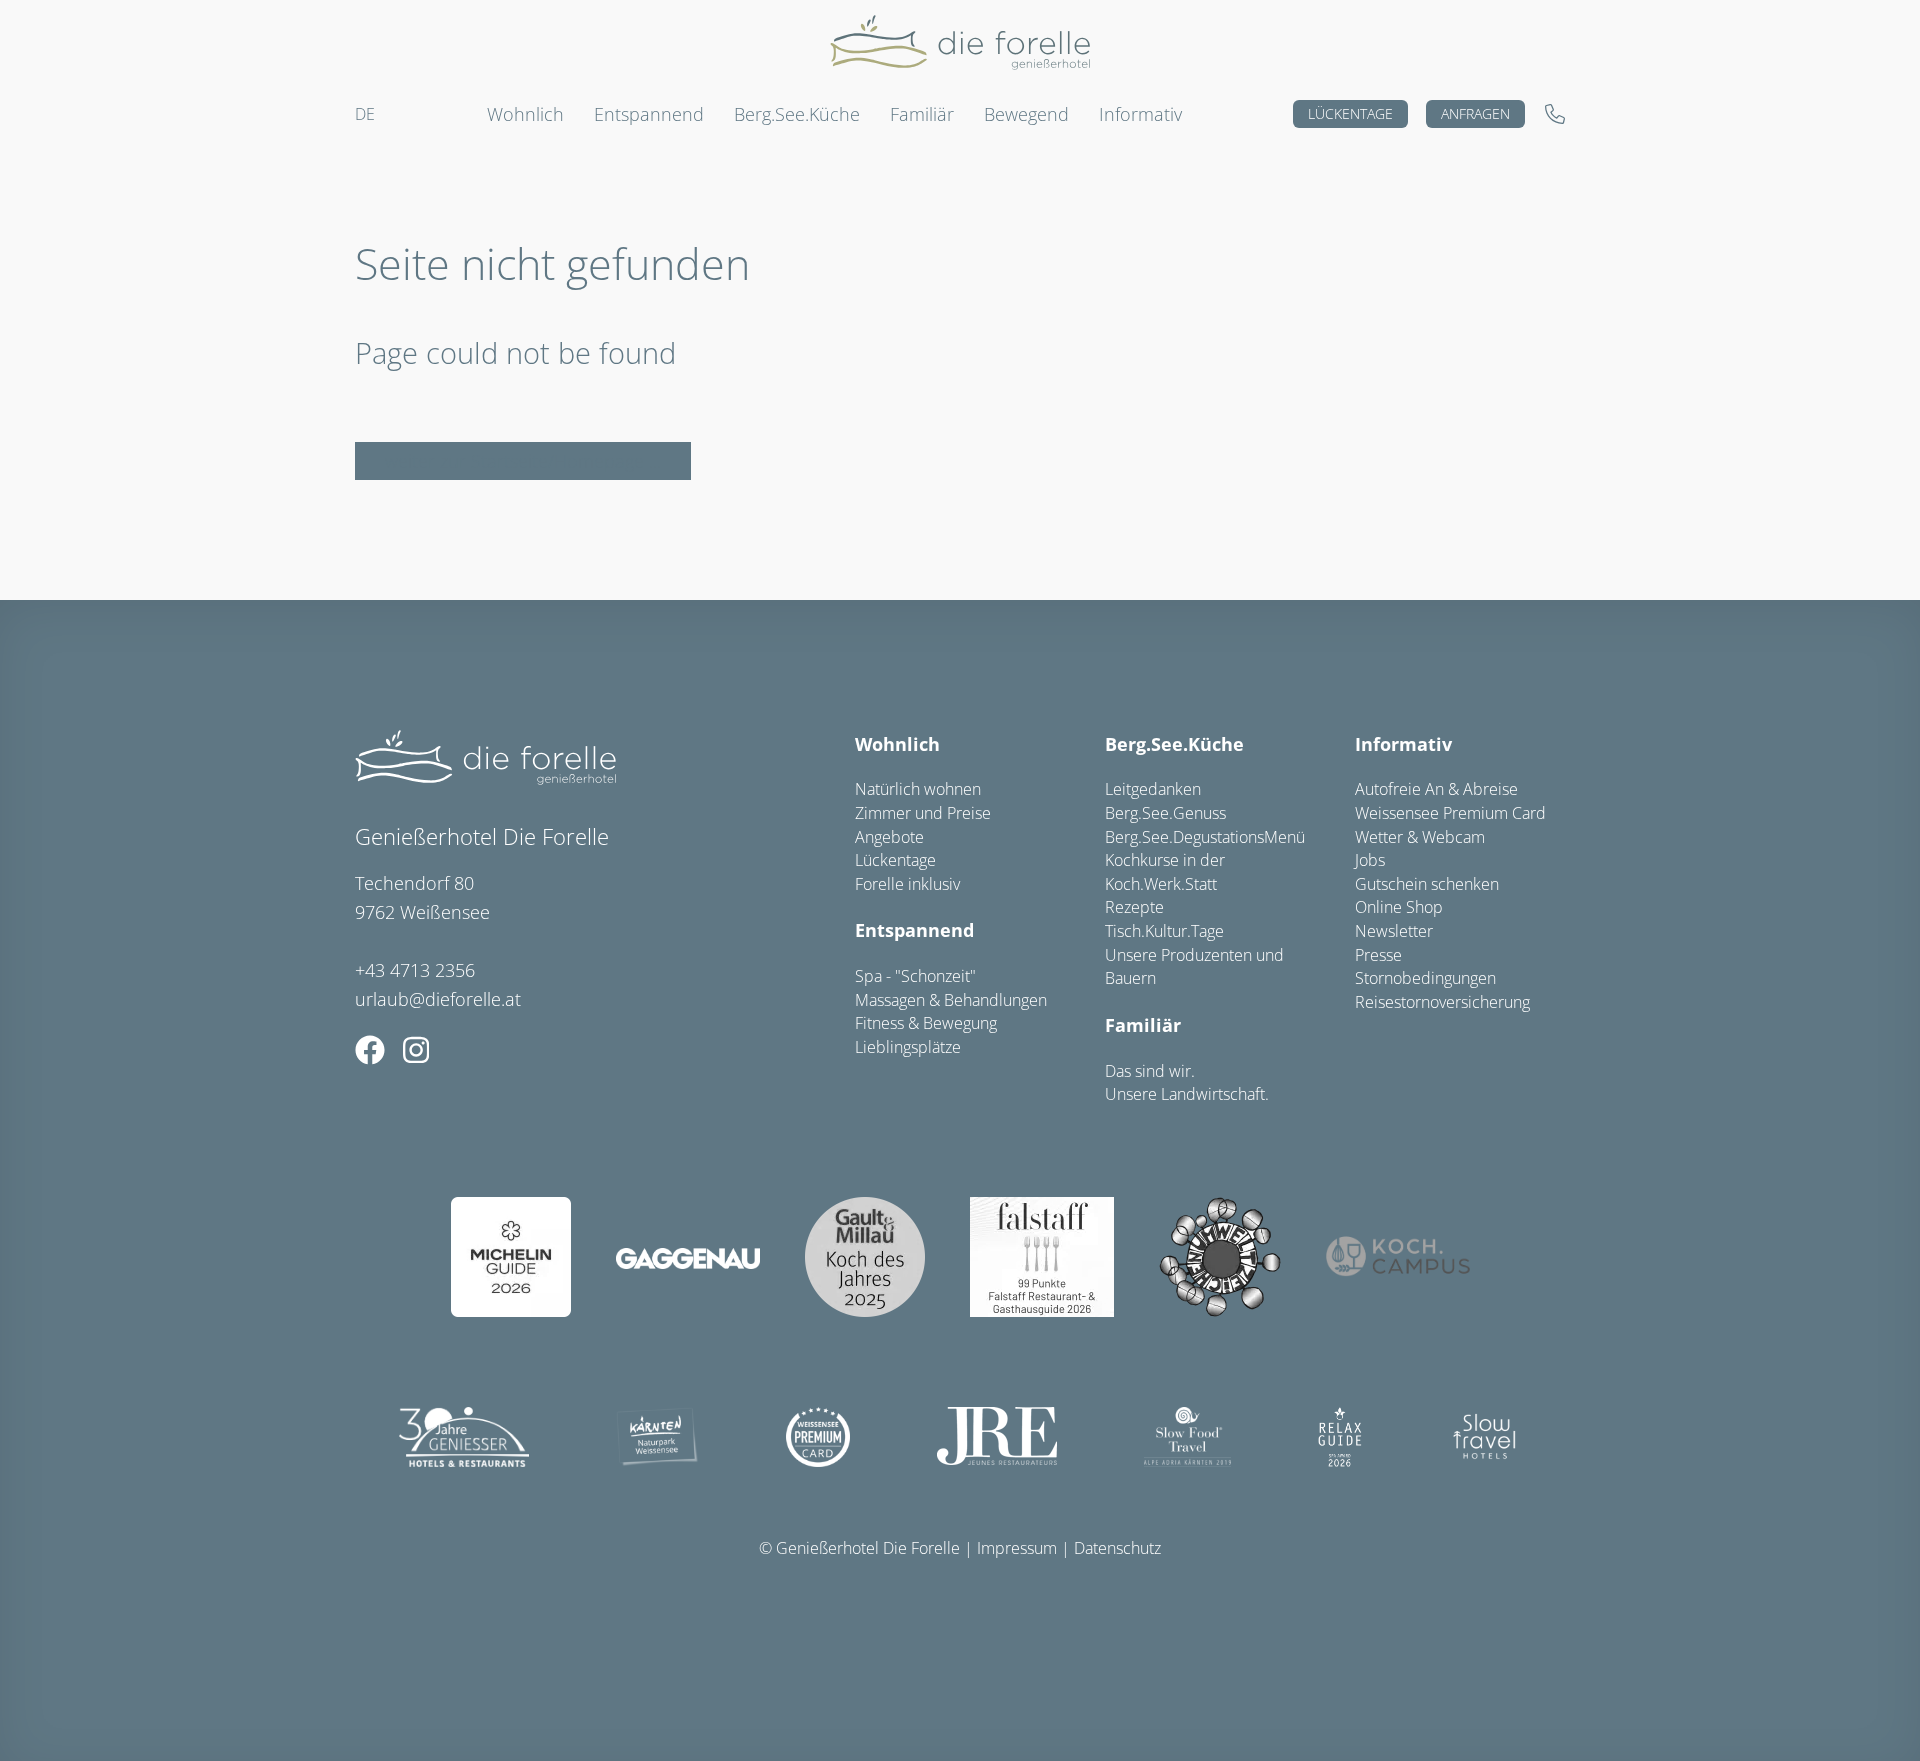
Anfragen (1475, 113)
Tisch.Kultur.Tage (1164, 931)
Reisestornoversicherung (1442, 1002)
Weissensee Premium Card (1450, 813)
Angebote (889, 837)
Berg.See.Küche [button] (797, 114)
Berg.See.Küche (1174, 744)
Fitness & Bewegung (926, 1023)
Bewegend (1026, 114)
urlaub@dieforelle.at (438, 999)
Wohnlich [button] (525, 114)
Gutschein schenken (1427, 884)
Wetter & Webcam (1420, 837)
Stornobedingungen (1425, 978)
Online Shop (1399, 907)
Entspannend (914, 930)
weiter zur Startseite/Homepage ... (523, 461)
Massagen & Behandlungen (951, 1000)
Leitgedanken (1153, 789)
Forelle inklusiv (907, 884)
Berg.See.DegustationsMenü (1205, 837)
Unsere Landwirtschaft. (1187, 1094)
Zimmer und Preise (923, 813)
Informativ (1140, 114)
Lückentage (1350, 113)
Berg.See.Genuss (1165, 813)
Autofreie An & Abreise (1436, 789)
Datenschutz (1117, 1548)
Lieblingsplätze (908, 1047)
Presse (1378, 955)
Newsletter (1394, 931)
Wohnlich (897, 744)
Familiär (1143, 1025)
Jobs (1370, 860)
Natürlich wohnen (918, 789)
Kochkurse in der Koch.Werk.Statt (1165, 872)
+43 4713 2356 (415, 970)
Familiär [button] (922, 114)
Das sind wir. (1150, 1071)
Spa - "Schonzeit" (915, 976)
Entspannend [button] (649, 114)
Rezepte (1134, 907)
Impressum (1017, 1548)
